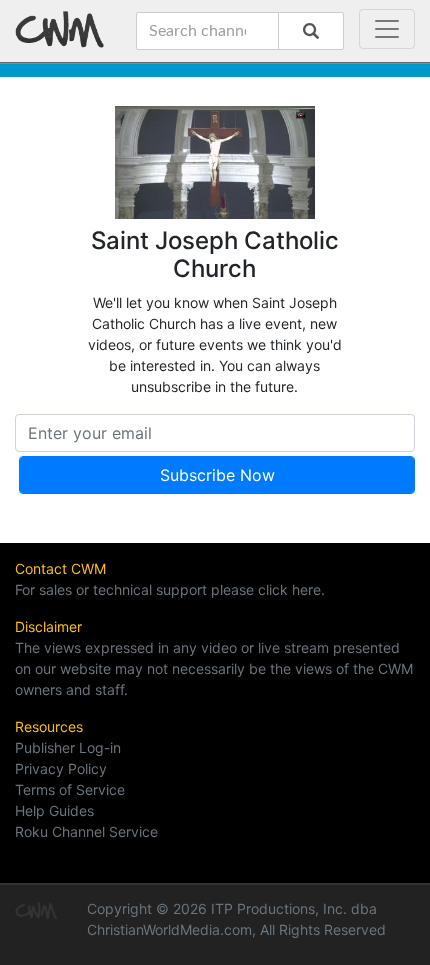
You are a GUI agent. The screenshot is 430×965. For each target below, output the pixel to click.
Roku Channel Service (86, 831)
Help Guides (54, 810)
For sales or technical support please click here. (170, 589)
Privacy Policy (61, 768)
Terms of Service (70, 789)
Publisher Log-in (68, 747)
